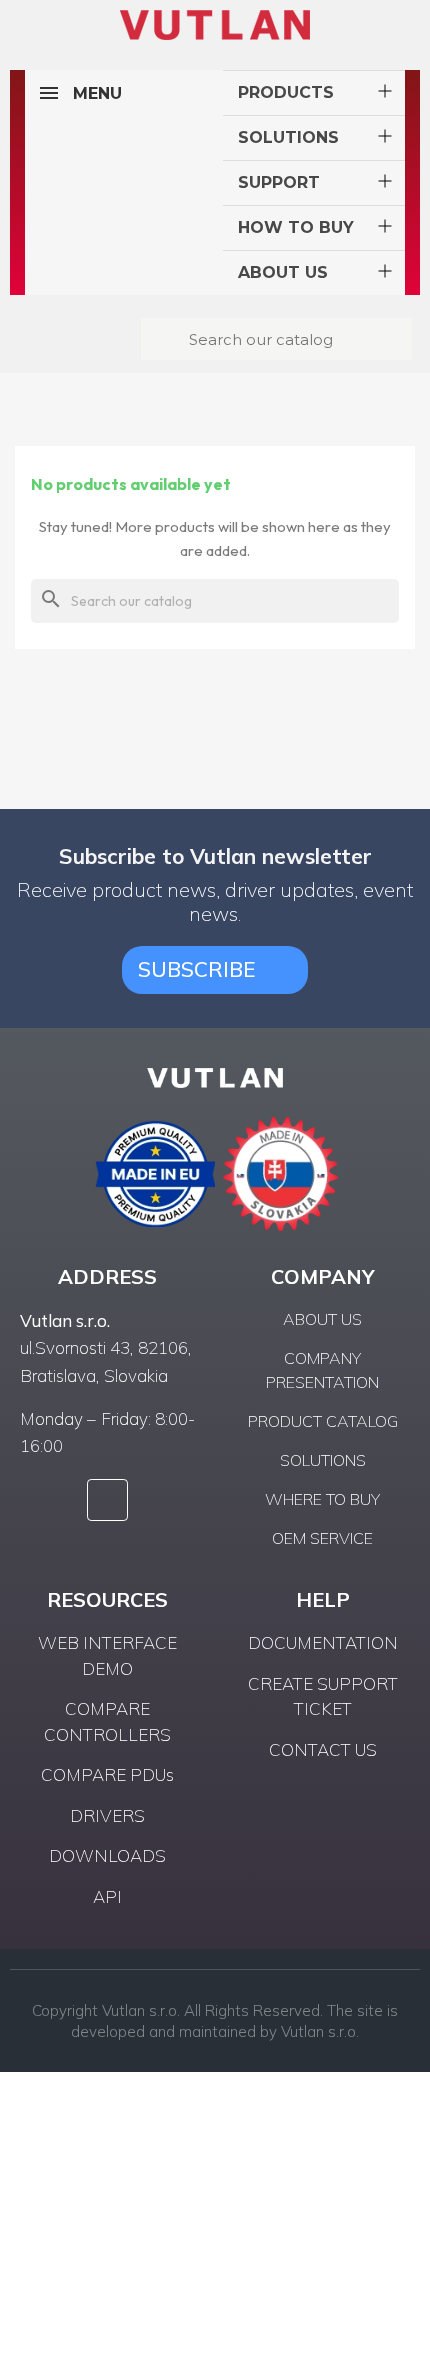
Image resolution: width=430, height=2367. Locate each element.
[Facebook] (108, 1500)
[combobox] (279, 339)
